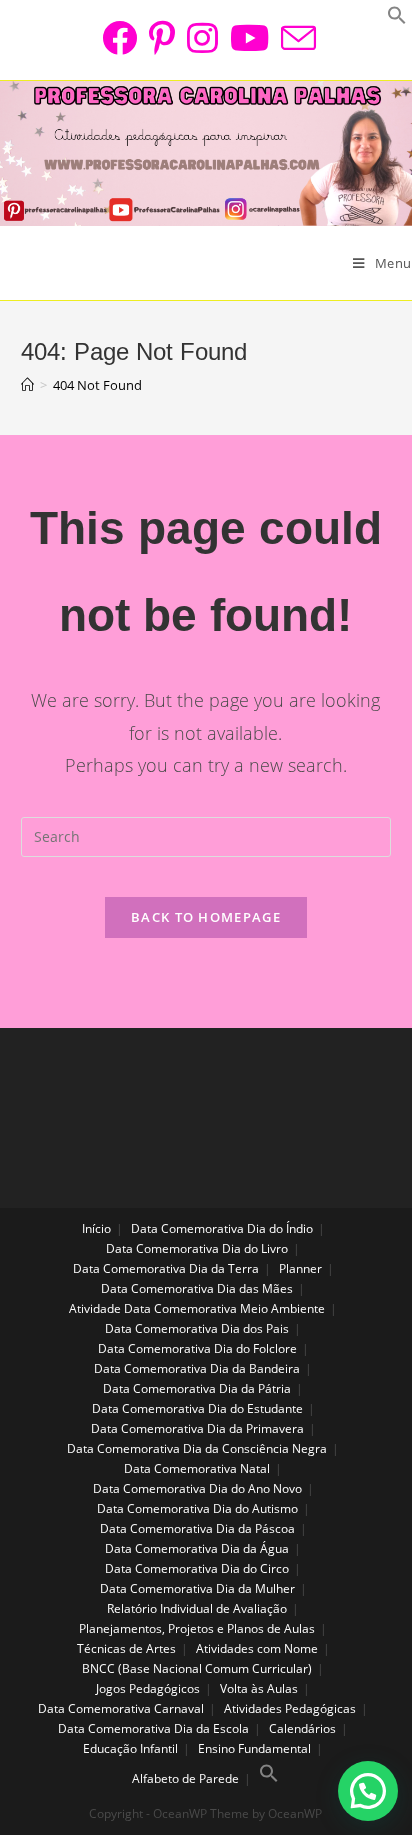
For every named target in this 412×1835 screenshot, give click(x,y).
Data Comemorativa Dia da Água (197, 1548)
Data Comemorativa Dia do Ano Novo (197, 1488)
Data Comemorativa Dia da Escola (153, 1728)
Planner (300, 1268)
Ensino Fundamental (254, 1748)
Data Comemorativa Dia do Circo (197, 1568)
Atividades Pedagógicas (290, 1708)
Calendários (302, 1728)
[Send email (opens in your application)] (295, 37)
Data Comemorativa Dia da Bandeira (197, 1368)
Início (96, 1228)
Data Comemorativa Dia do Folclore (197, 1348)
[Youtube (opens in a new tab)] (249, 37)
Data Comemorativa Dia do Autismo (197, 1508)
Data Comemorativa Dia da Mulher (197, 1588)
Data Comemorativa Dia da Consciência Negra (197, 1448)
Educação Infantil (130, 1748)
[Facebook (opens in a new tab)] (119, 37)
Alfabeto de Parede (185, 1778)
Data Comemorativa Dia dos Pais (197, 1328)
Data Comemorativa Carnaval (121, 1708)
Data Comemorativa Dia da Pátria (197, 1388)
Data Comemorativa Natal (197, 1468)
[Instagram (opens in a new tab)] (202, 37)
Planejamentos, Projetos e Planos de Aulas (197, 1628)
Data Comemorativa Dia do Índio (222, 1228)
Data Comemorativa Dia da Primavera (197, 1428)
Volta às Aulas (259, 1688)
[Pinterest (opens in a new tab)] (162, 37)
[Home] (27, 385)
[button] (368, 1791)
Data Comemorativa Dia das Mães (197, 1288)
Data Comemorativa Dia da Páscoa (197, 1528)
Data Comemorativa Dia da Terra (166, 1268)
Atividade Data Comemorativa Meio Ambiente (197, 1308)
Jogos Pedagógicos (148, 1688)
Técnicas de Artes (126, 1648)
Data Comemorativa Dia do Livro (197, 1248)
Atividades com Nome (257, 1648)
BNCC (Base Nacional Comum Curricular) (197, 1668)
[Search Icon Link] (269, 1778)
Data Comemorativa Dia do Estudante (197, 1408)
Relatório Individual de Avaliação (197, 1608)
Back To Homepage (206, 917)
